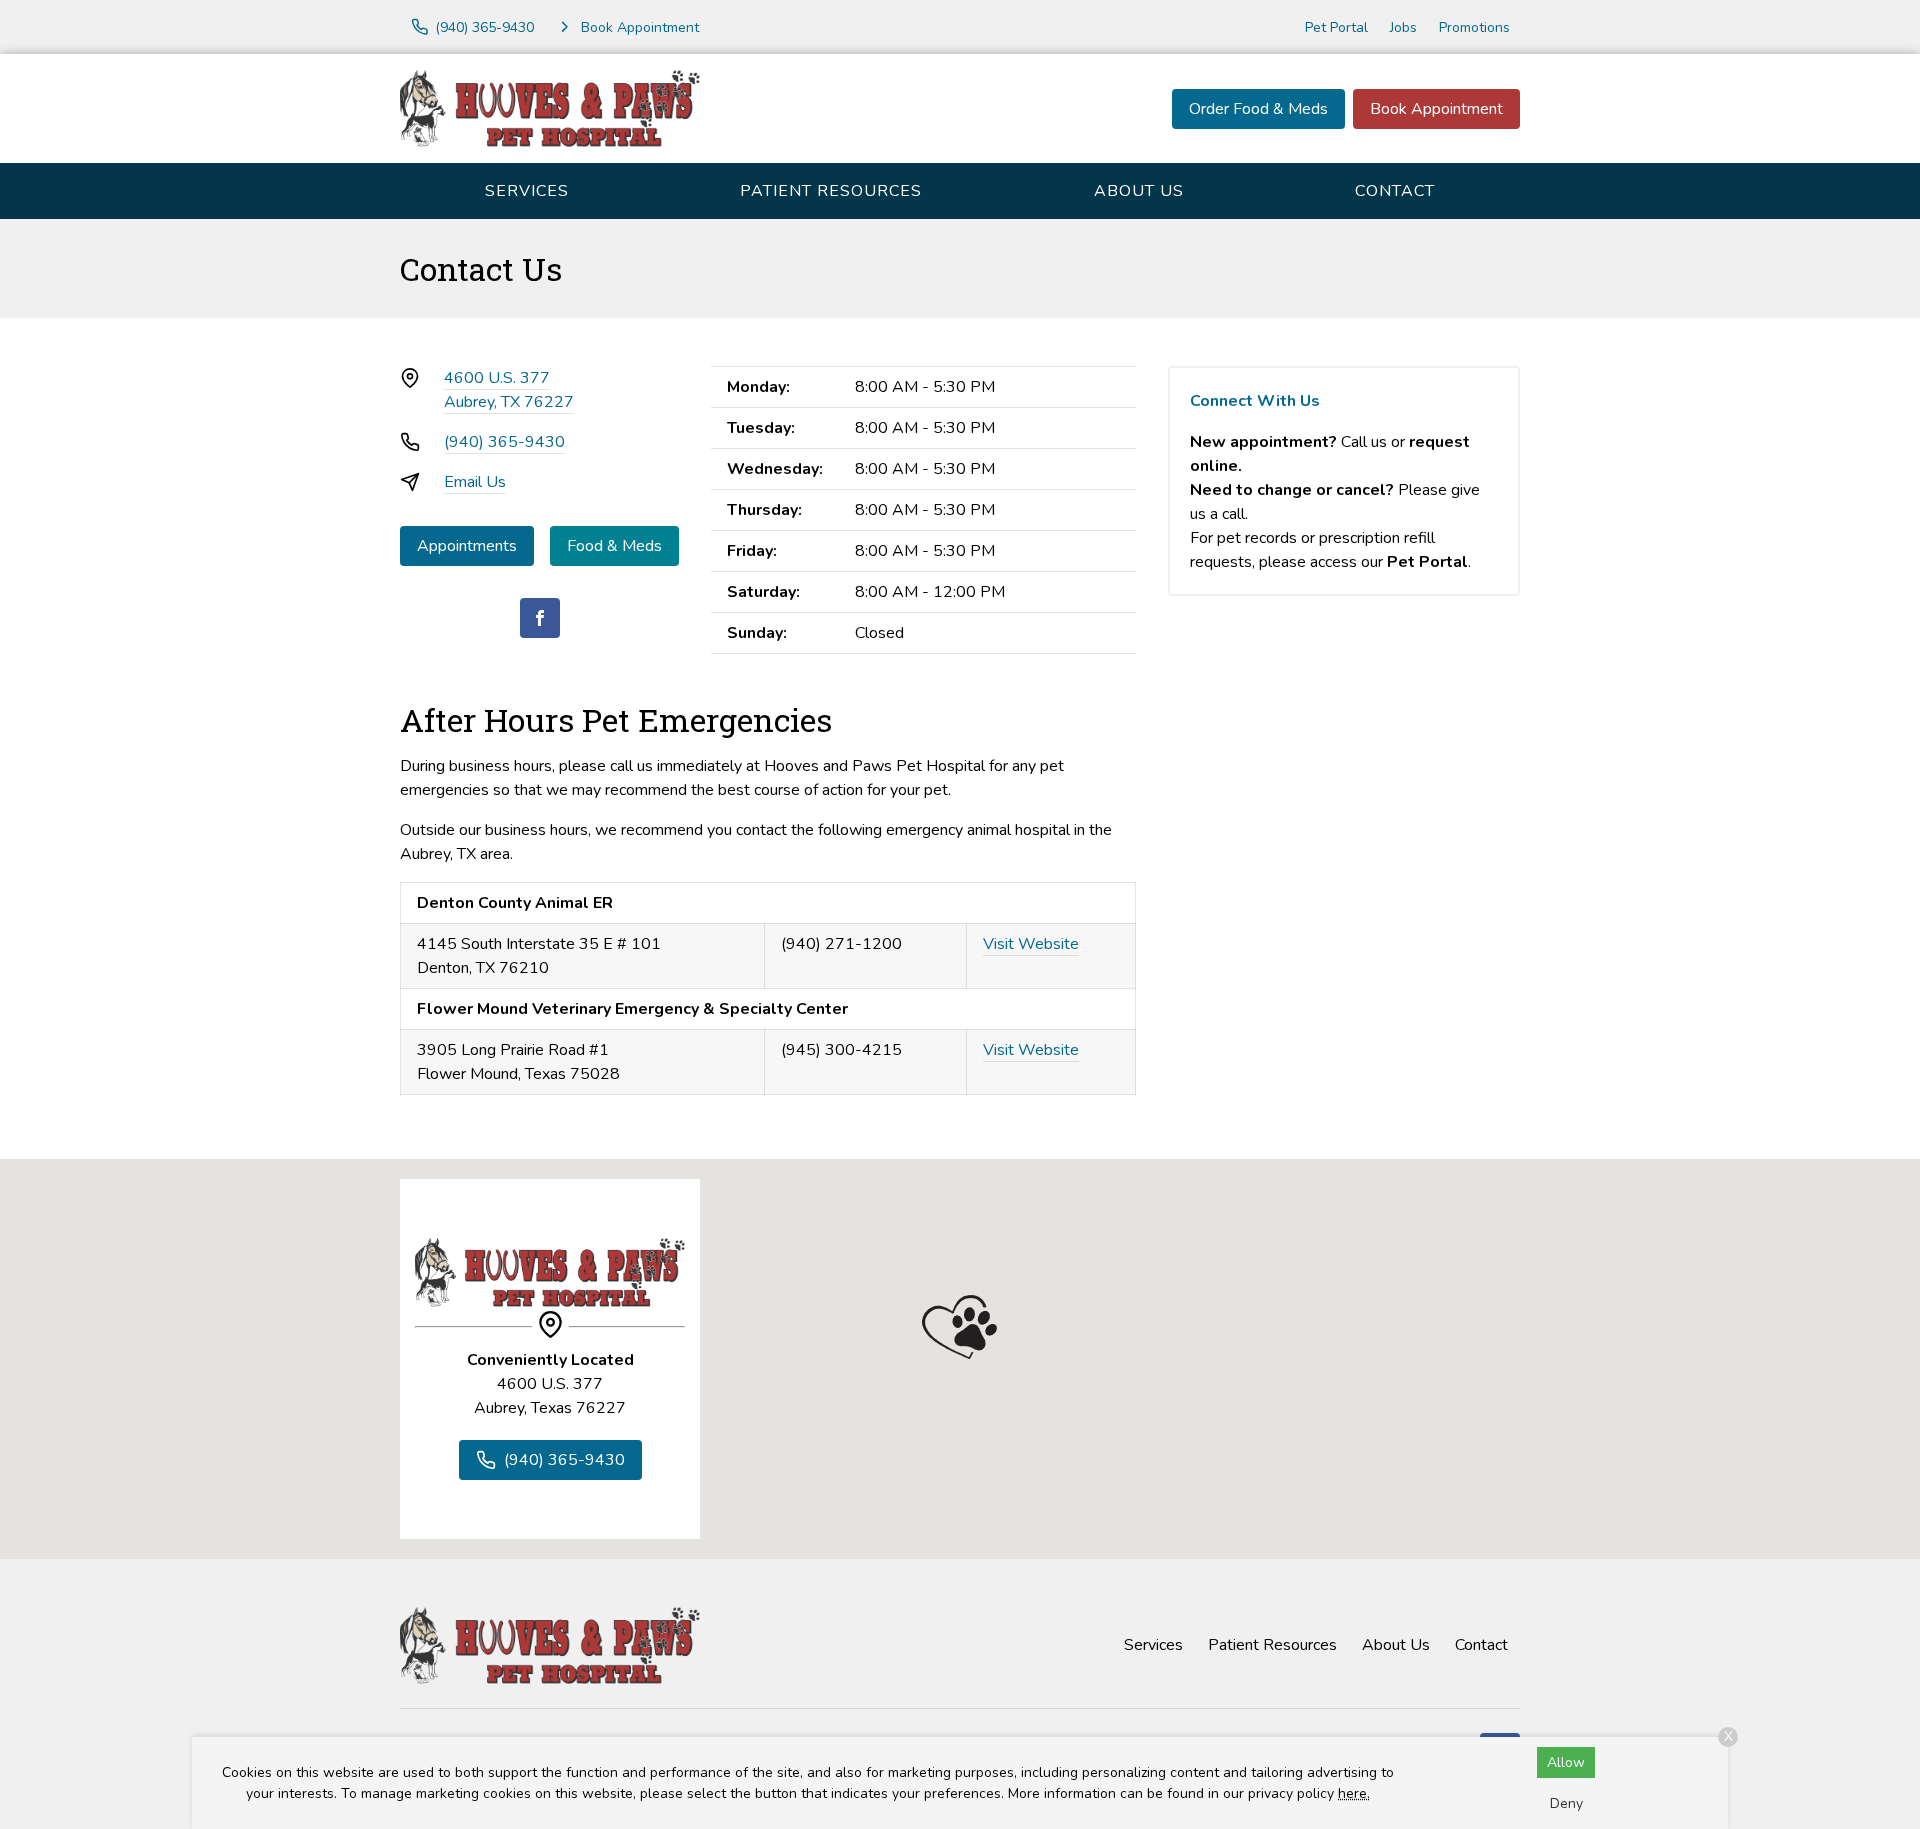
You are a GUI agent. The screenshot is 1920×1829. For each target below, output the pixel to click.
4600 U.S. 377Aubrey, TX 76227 (509, 390)
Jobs (1403, 27)
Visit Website (1031, 944)
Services (527, 191)
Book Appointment (1436, 109)
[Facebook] (540, 618)
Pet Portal (1336, 27)
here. (1354, 1793)
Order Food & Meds (1258, 109)
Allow (1566, 1762)
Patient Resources (831, 191)
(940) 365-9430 (504, 442)
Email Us (475, 482)
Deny (1566, 1803)
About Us (1139, 191)
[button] (959, 1327)
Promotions (1474, 27)
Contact (1395, 191)
